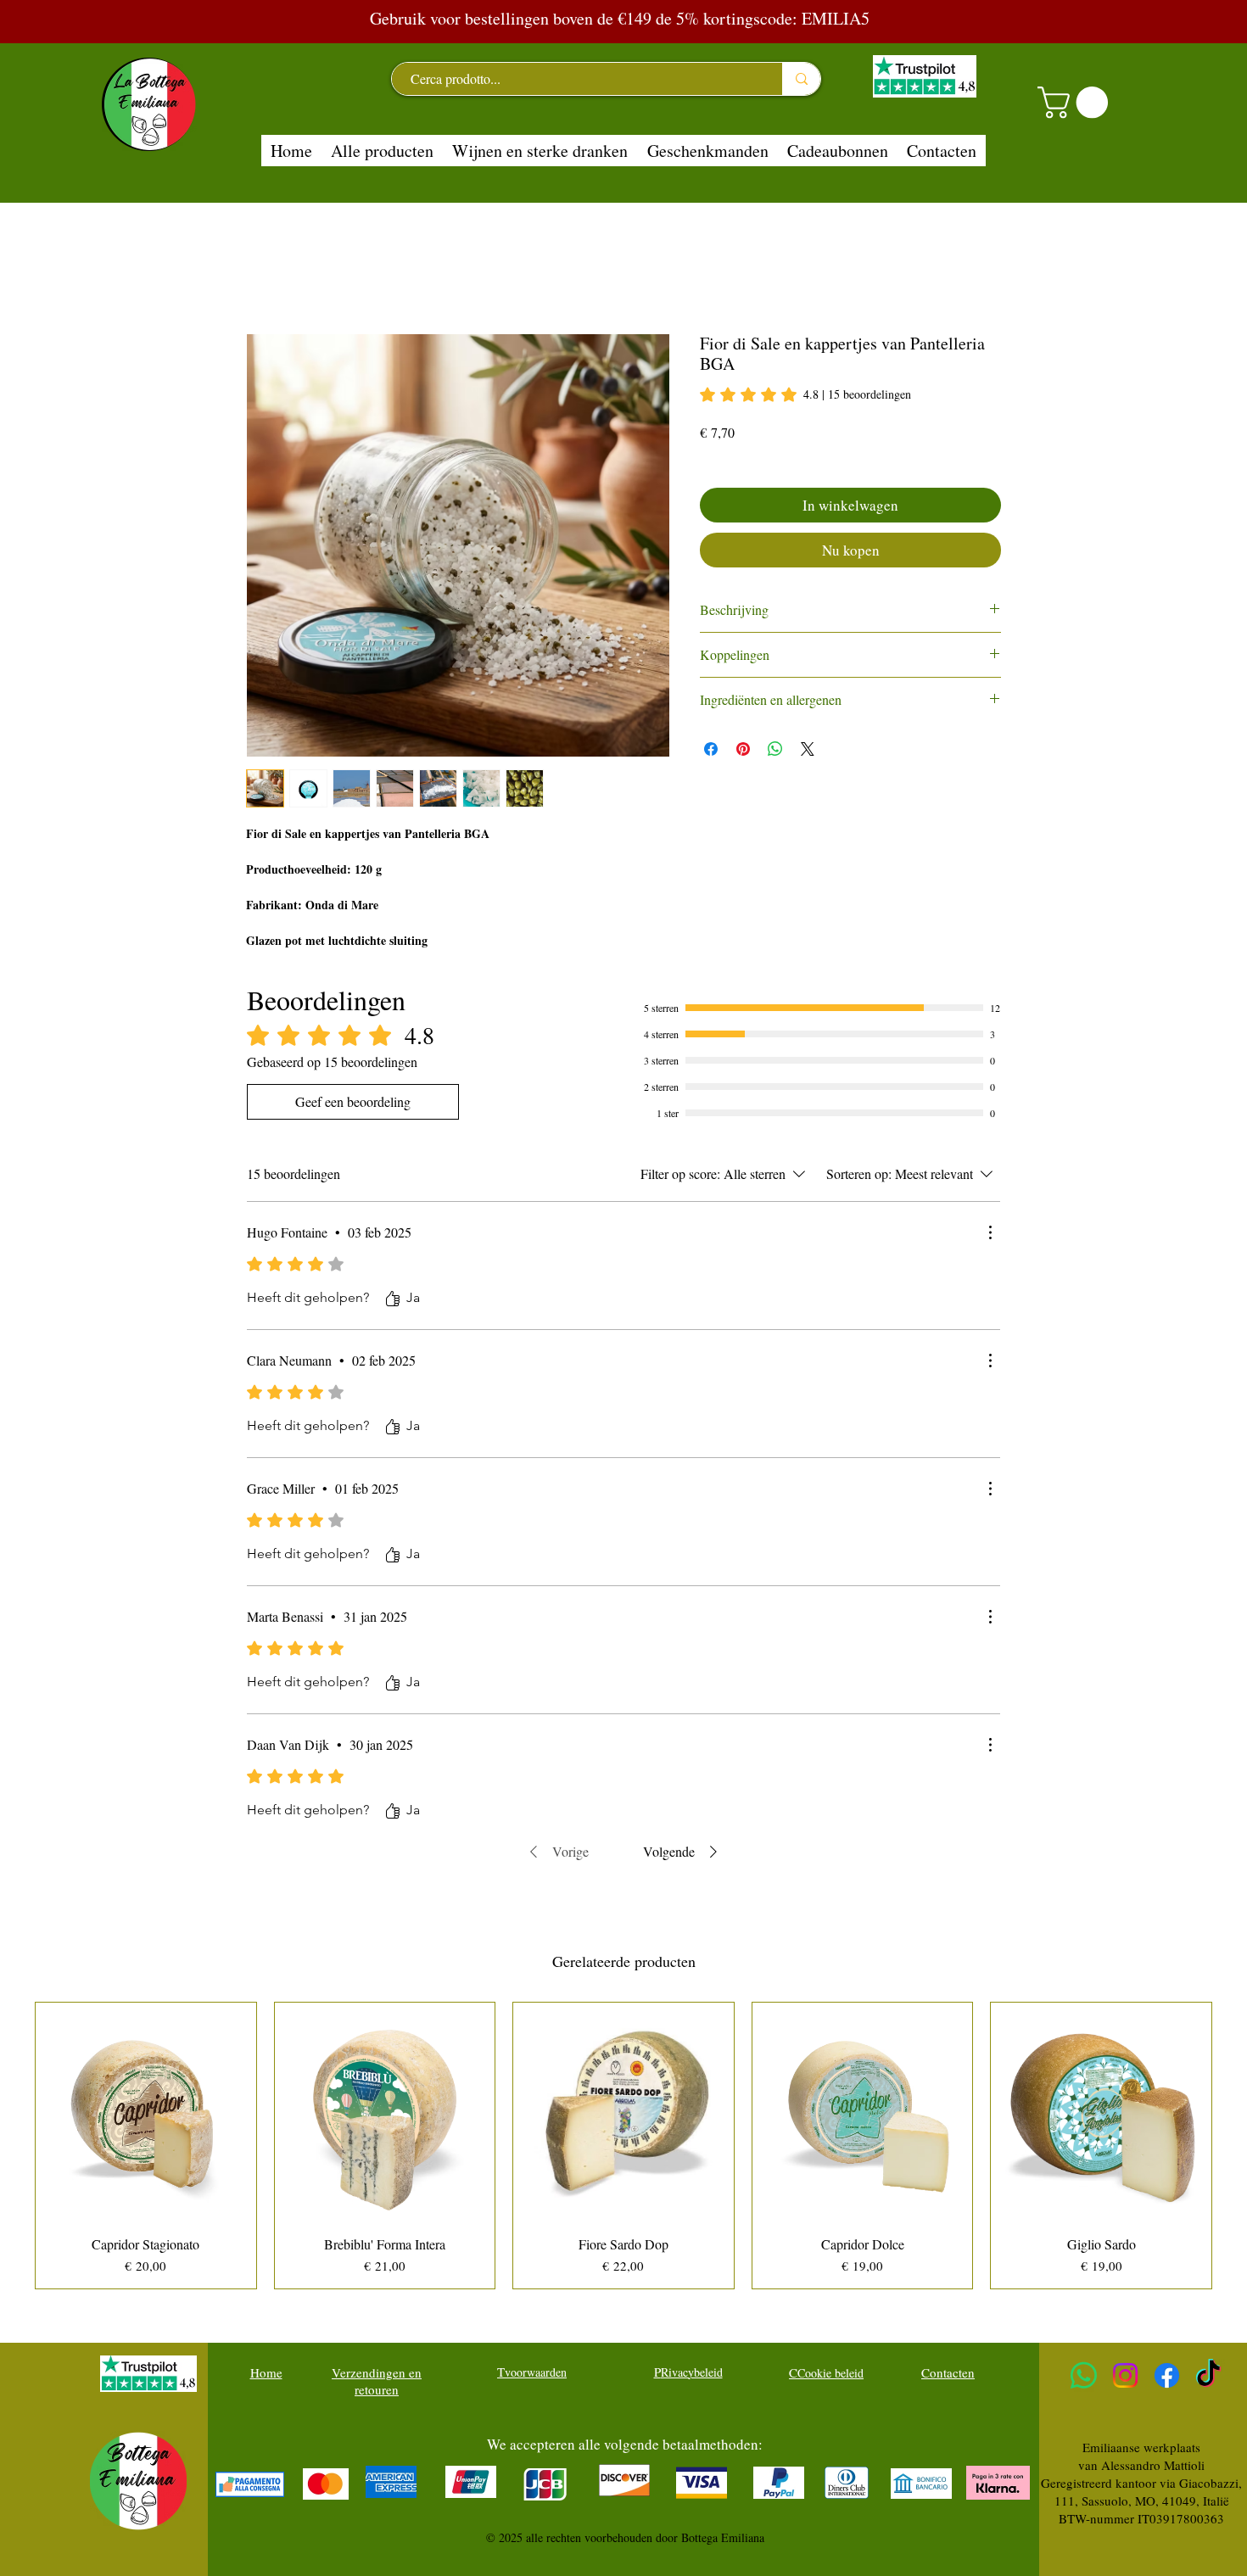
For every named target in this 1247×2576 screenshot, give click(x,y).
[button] (1076, 103)
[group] (623, 2146)
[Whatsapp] (1084, 2375)
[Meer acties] (990, 1232)
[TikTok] (1208, 2375)
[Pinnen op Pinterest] (743, 749)
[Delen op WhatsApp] (775, 749)
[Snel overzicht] (146, 2113)
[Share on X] (808, 749)
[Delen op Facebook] (711, 749)
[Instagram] (1125, 2375)
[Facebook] (1167, 2375)
